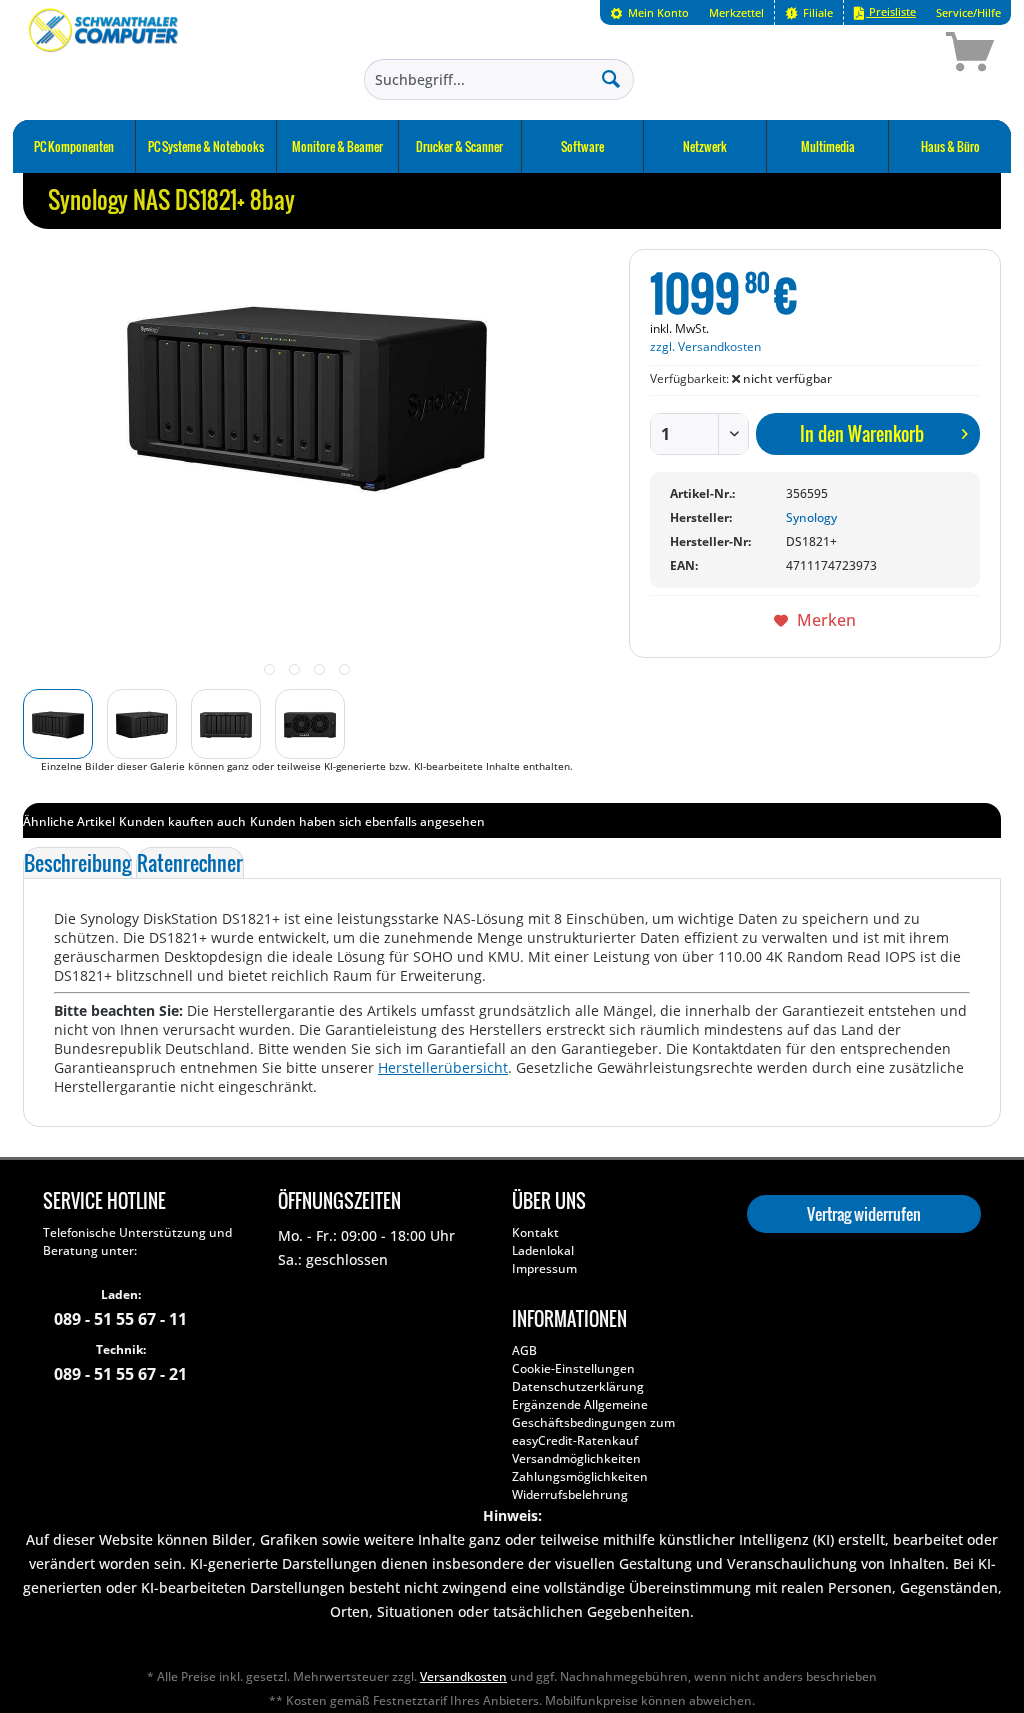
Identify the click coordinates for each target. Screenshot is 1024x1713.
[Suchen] (611, 78)
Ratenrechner (190, 863)
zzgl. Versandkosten (705, 346)
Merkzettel (736, 12)
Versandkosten (463, 1676)
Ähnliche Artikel (69, 821)
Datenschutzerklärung (578, 1386)
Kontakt (535, 1232)
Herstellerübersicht (443, 1067)
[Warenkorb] (899, 55)
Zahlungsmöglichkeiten (580, 1476)
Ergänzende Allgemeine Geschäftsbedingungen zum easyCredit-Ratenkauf (593, 1422)
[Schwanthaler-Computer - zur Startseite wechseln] (105, 55)
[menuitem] (649, 12)
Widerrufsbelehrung (570, 1494)
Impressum (544, 1268)
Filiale (816, 12)
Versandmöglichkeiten (576, 1458)
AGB (524, 1350)
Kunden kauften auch (182, 821)
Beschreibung (77, 863)
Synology (811, 517)
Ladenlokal (543, 1250)
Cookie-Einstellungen (573, 1368)
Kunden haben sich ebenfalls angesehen (367, 821)
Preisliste (891, 11)
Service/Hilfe (968, 12)
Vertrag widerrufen (864, 1214)
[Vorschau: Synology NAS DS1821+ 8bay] (58, 724)
